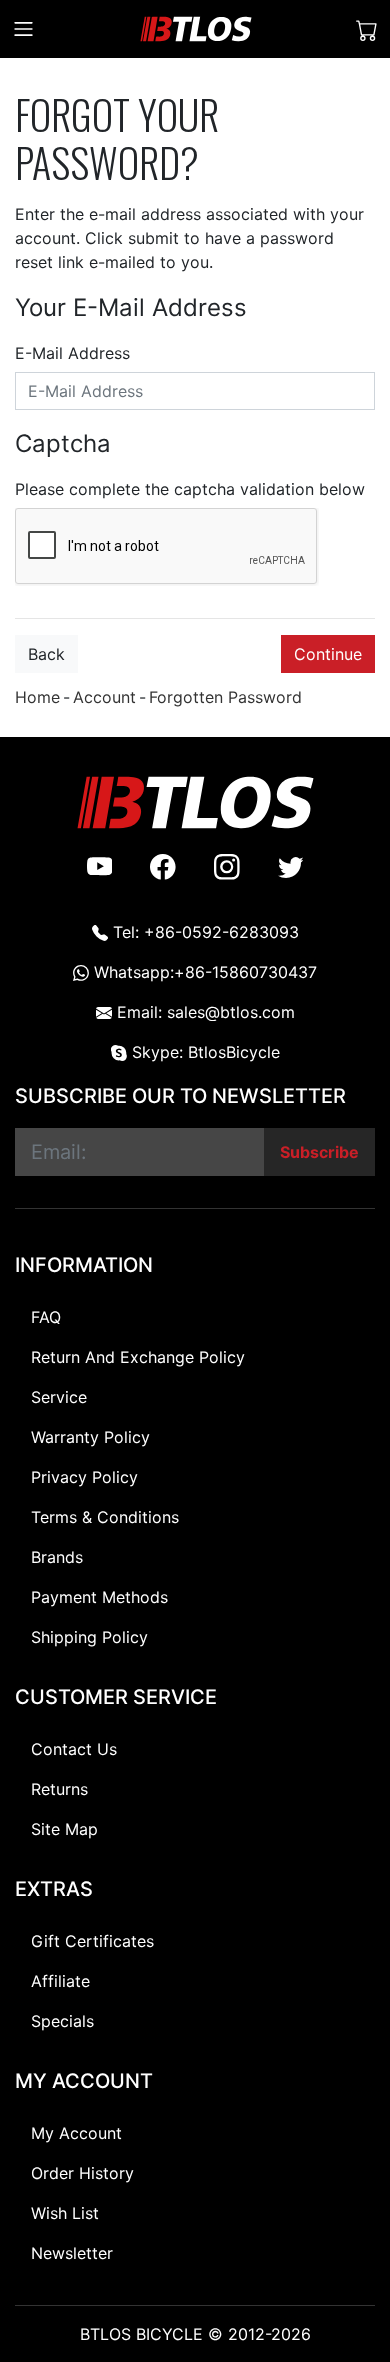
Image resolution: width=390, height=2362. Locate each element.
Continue (328, 654)
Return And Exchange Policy (138, 1357)
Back (46, 654)
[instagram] (227, 866)
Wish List (65, 2213)
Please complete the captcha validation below (190, 489)
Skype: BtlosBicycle (203, 1052)
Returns (59, 1789)
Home (37, 697)
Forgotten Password (225, 697)
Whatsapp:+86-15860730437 (203, 972)
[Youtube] (100, 866)
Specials (62, 2021)
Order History (82, 2173)
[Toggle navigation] (23, 29)
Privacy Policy (84, 1477)
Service (59, 1397)
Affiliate (60, 1981)
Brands (57, 1557)
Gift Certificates (92, 1941)
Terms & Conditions (105, 1517)
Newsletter (72, 2253)
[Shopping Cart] (367, 29)
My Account (76, 2133)
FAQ (46, 1317)
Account (104, 697)
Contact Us (74, 1749)
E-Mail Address (72, 353)
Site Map (64, 1829)
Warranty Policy (90, 1437)
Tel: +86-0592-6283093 (203, 932)
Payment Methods (99, 1597)
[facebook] (163, 866)
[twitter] (291, 866)
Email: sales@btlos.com (203, 1012)
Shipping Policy (89, 1637)
